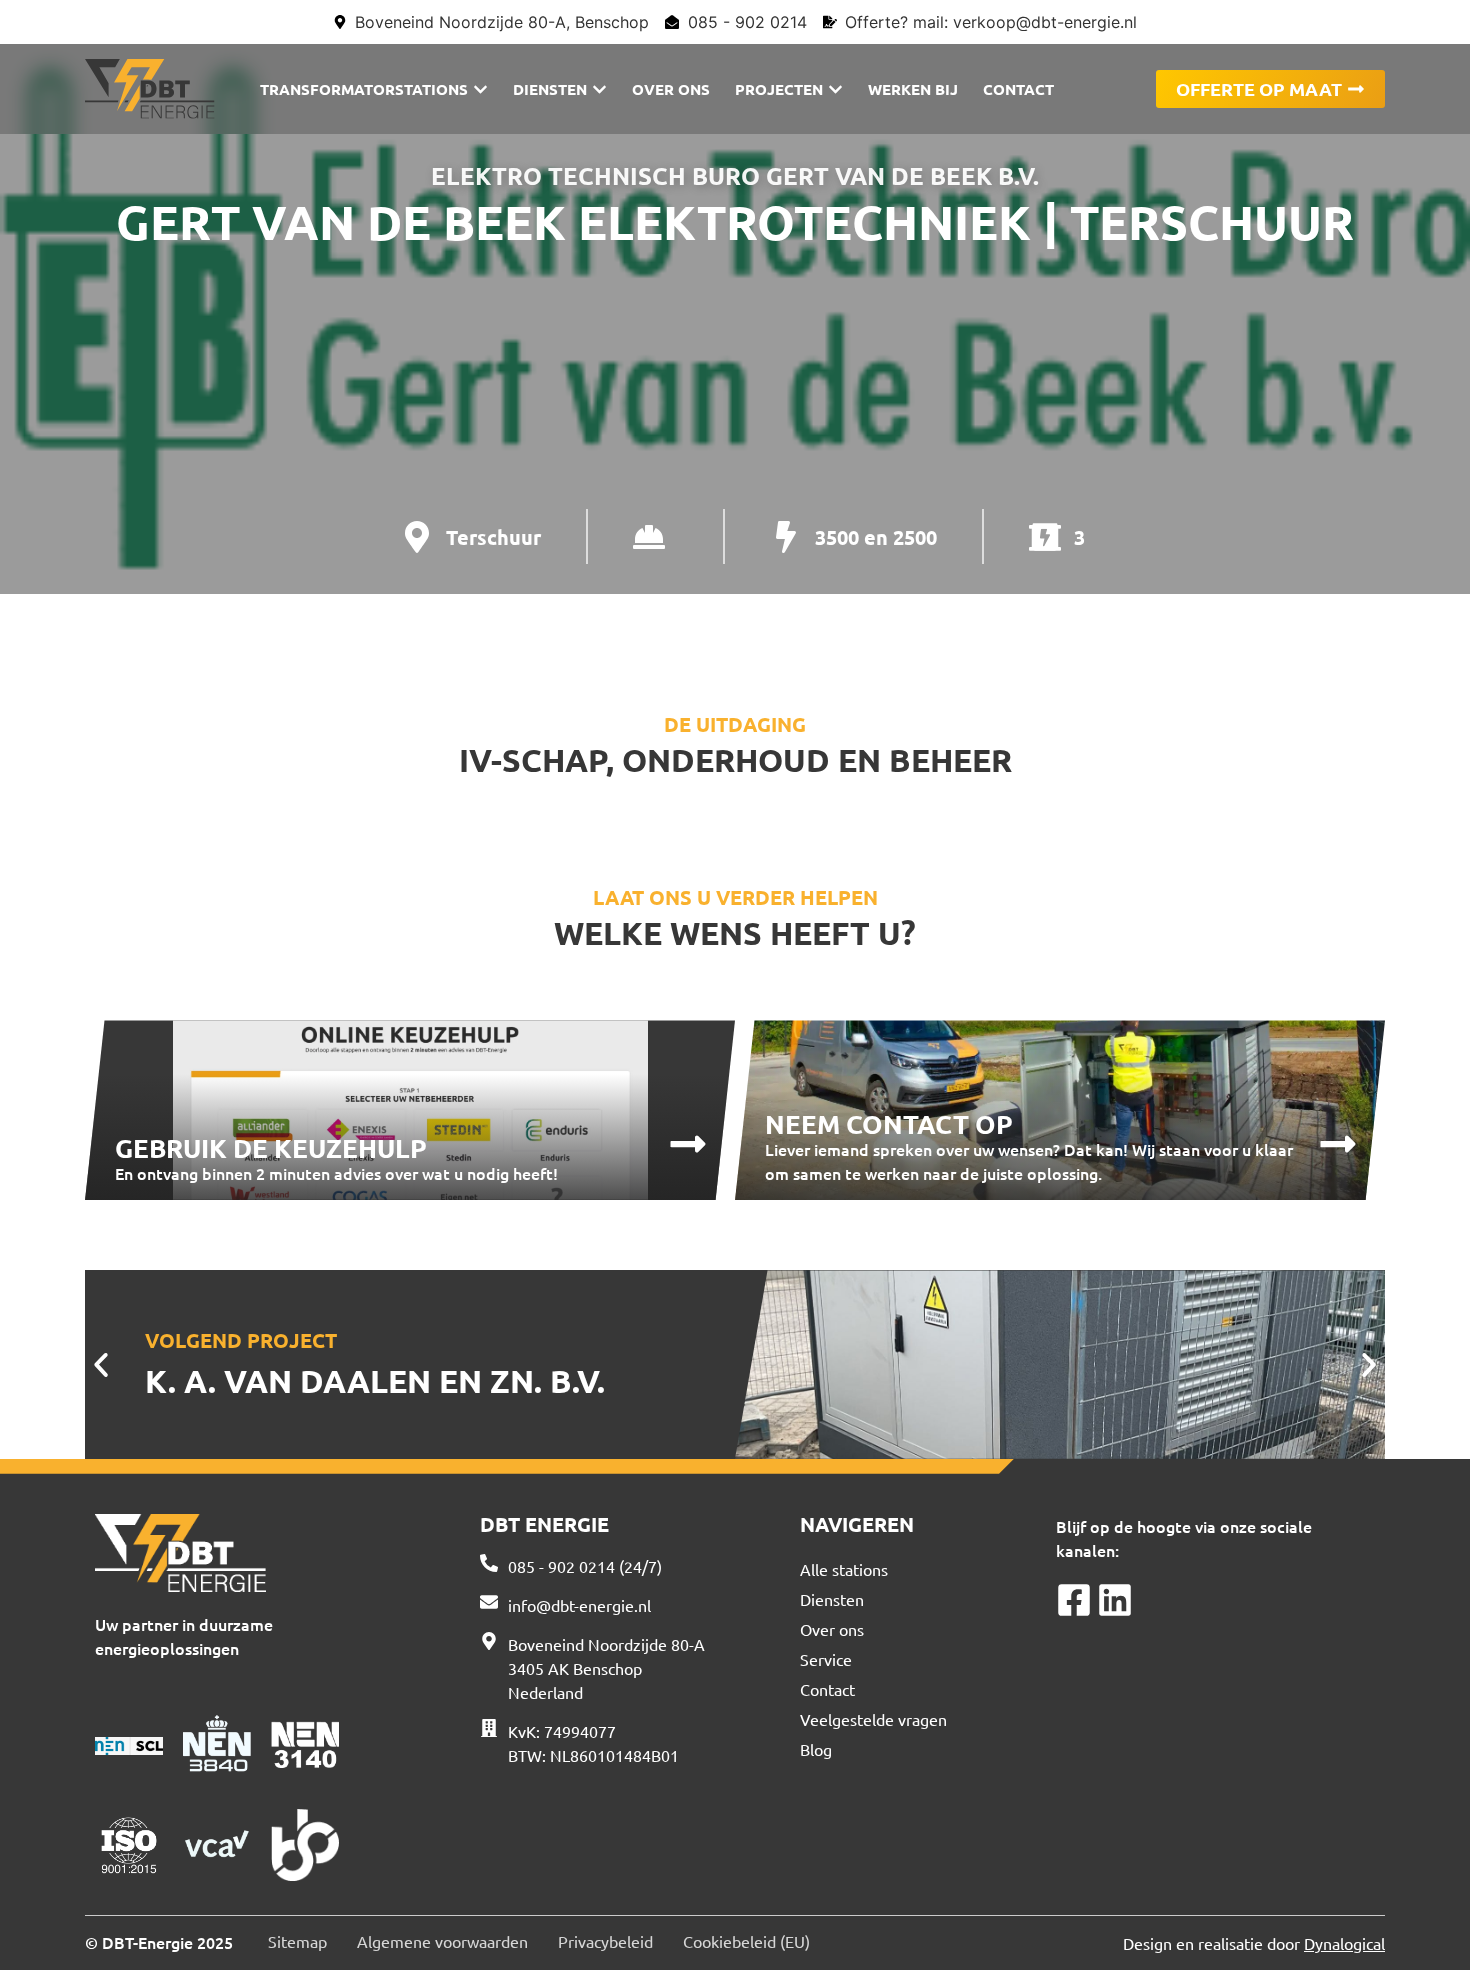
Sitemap (297, 1941)
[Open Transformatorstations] (480, 89)
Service (826, 1659)
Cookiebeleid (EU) (746, 1941)
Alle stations (844, 1569)
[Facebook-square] (1074, 1600)
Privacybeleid (605, 1941)
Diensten (832, 1599)
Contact (827, 1689)
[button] (101, 1365)
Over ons (832, 1629)
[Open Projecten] (835, 89)
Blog (816, 1749)
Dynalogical (1344, 1943)
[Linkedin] (1115, 1600)
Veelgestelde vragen (873, 1719)
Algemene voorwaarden (442, 1941)
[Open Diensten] (599, 89)
